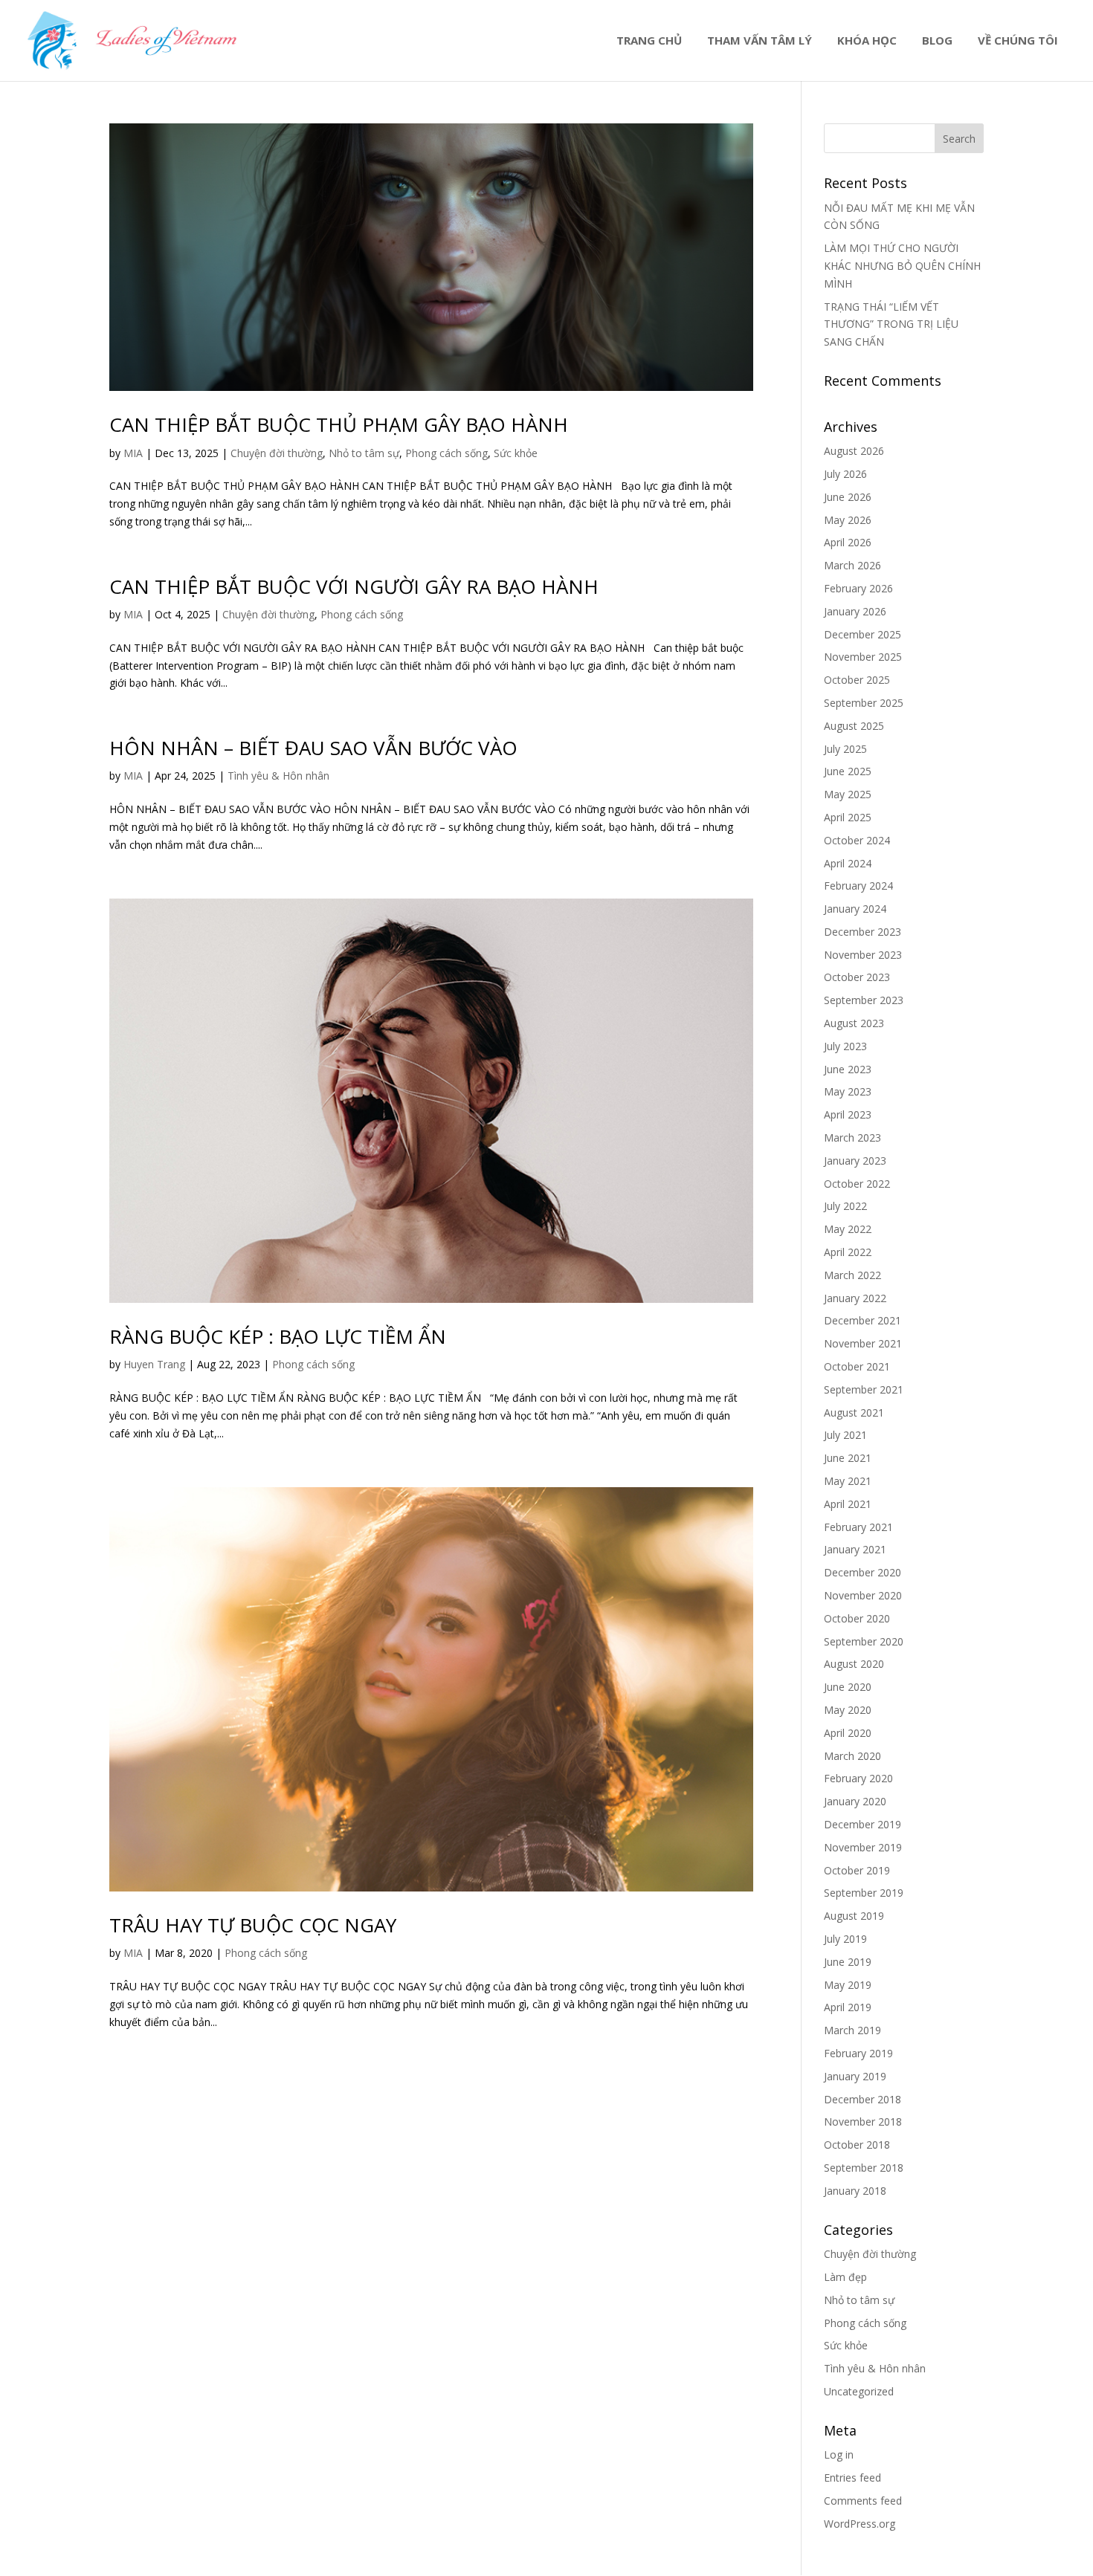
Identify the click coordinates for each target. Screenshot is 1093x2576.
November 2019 (863, 1847)
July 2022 (845, 1206)
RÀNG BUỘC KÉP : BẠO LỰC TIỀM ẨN (278, 1336)
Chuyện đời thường (277, 453)
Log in (839, 2454)
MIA (133, 453)
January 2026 (855, 611)
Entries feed (852, 2478)
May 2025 (848, 794)
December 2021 (863, 1320)
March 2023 (852, 1137)
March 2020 (852, 1756)
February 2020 (858, 1778)
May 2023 (848, 1091)
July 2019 (845, 1939)
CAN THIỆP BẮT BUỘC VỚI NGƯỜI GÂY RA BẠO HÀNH (354, 586)
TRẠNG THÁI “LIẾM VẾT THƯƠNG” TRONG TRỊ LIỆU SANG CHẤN (891, 324)
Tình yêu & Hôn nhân (278, 776)
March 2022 (852, 1275)
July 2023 (845, 1046)
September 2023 (864, 1000)
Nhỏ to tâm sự (364, 453)
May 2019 (848, 1985)
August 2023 (854, 1023)
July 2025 (845, 749)
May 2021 (848, 1481)
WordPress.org (860, 2524)
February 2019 (858, 2053)
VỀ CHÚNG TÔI (1018, 41)
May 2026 (848, 520)
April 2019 (848, 2007)
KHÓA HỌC (867, 41)
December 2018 (863, 2099)
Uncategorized (859, 2391)
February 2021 (858, 1527)
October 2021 (857, 1366)
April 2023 (848, 1114)
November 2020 (863, 1595)
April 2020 (848, 1733)
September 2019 (864, 1893)
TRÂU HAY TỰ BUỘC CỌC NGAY (253, 1925)
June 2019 (848, 1962)
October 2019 (857, 1870)
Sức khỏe (516, 453)
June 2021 (848, 1458)
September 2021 (864, 1389)
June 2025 (848, 771)
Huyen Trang (154, 1364)
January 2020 (855, 1801)
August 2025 (854, 726)
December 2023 (863, 932)
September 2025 (864, 703)
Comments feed (863, 2501)
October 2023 (857, 977)
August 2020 (854, 1664)
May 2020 (848, 1710)
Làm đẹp (845, 2277)
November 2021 (863, 1343)
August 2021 (854, 1412)
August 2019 (854, 1916)
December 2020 (863, 1572)
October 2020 (857, 1618)
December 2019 (863, 1824)
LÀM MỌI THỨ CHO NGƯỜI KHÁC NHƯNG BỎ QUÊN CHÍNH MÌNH (902, 266)
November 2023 (863, 955)
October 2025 (857, 680)
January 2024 (855, 909)
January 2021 (855, 1549)
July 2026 (845, 474)
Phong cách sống (446, 453)
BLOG (937, 41)
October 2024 (857, 840)
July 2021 (845, 1435)
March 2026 (852, 565)
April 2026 (848, 542)
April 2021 (848, 1504)
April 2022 (848, 1252)
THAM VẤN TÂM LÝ (760, 41)
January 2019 (855, 2076)
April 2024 (848, 863)
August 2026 (854, 451)
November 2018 (863, 2122)
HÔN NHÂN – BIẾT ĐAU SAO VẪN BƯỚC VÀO (313, 748)
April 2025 (848, 817)
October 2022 (857, 1184)
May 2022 (848, 1229)
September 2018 (864, 2168)
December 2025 (863, 634)
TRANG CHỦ (649, 41)
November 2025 (863, 657)
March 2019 (852, 2030)
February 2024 (858, 886)
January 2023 (855, 1161)
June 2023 (848, 1069)
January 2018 (855, 2191)
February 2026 (858, 588)
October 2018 (857, 2145)
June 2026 (848, 497)
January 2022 (855, 1298)
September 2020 (864, 1641)
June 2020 (848, 1687)
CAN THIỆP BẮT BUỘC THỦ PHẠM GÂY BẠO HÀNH (339, 424)
